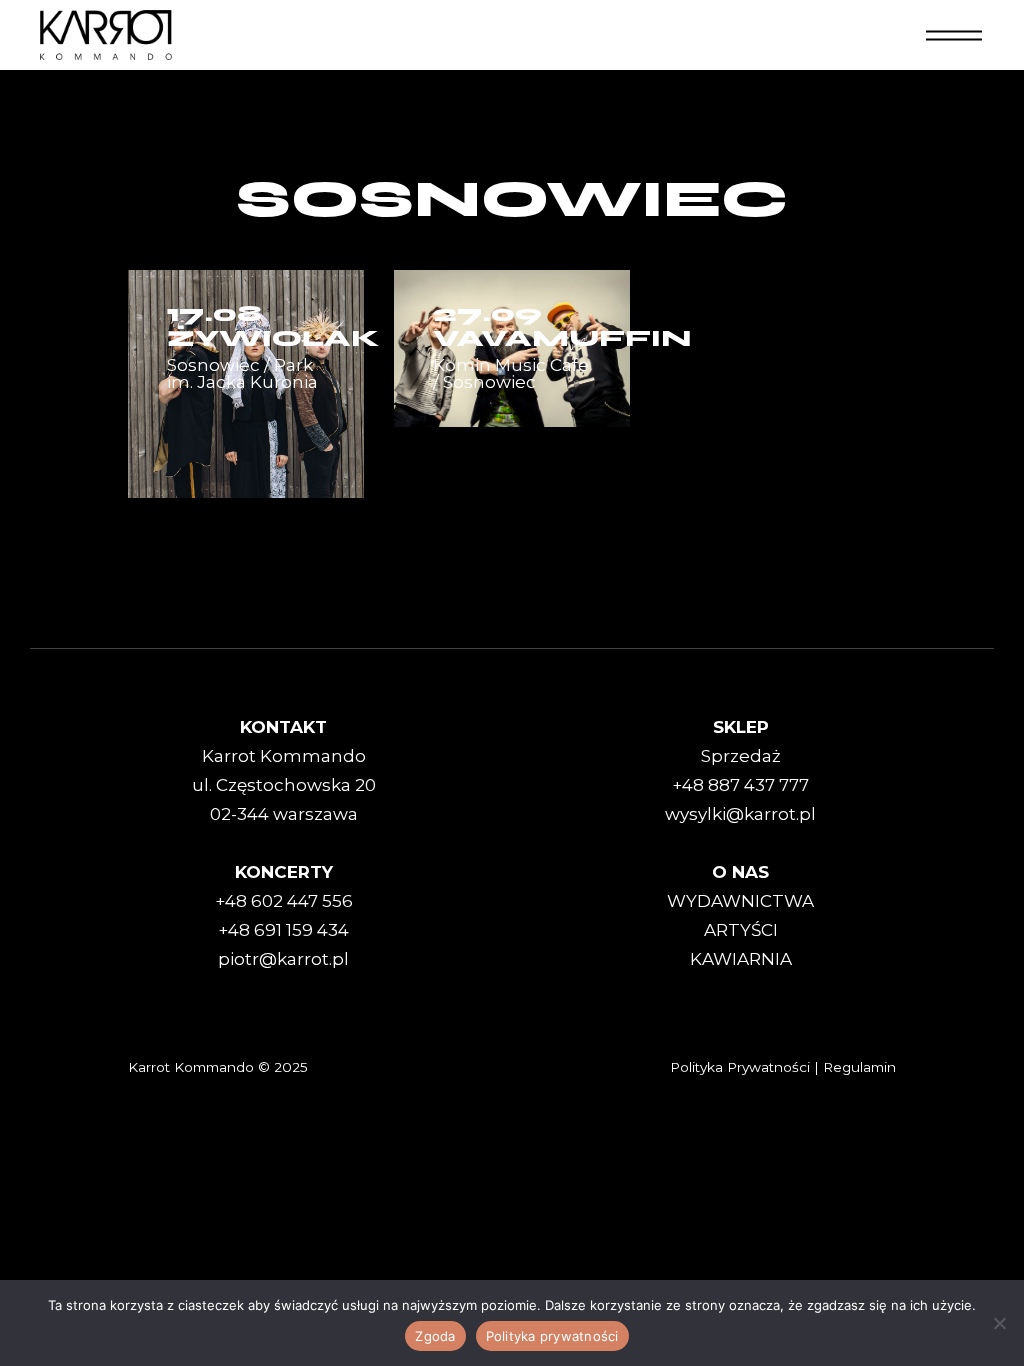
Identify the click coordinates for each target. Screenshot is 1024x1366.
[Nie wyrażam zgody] (999, 1323)
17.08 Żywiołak (273, 326)
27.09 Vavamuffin (562, 326)
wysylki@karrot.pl (740, 814)
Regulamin (859, 1067)
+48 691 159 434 (283, 930)
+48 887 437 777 (740, 785)
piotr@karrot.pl (283, 959)
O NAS (740, 872)
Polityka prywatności (552, 1336)
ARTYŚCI (741, 930)
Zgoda (435, 1336)
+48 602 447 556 (284, 901)
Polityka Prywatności (740, 1067)
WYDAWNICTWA (740, 901)
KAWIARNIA (741, 959)
